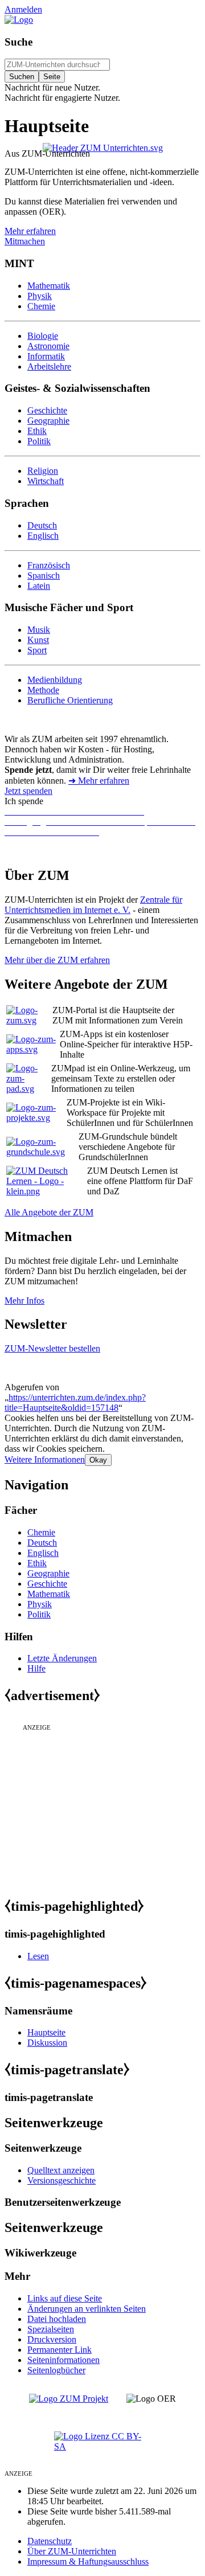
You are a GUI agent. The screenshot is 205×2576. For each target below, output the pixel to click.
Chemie (41, 306)
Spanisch (44, 576)
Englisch (43, 536)
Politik (39, 441)
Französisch (49, 565)
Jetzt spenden (28, 791)
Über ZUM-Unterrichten (72, 2551)
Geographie (48, 421)
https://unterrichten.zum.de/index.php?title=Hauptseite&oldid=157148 (75, 1402)
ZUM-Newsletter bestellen (52, 1348)
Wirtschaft (46, 481)
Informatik (46, 356)
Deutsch (42, 525)
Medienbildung (55, 680)
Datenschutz (50, 2541)
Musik (39, 630)
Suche (19, 42)
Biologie (43, 336)
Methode (43, 690)
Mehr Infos (24, 1301)
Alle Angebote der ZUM (49, 1212)
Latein (39, 586)
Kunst (38, 640)
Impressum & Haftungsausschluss (88, 2561)
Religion (43, 471)
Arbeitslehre (49, 366)
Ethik (37, 431)
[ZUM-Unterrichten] (103, 148)
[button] (45, 1459)
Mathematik (49, 286)
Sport (37, 650)
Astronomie (48, 346)
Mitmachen (25, 241)
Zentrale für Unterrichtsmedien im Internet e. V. (93, 905)
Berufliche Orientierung (70, 700)
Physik (40, 296)
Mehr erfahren (30, 231)
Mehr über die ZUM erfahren (57, 960)
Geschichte (47, 410)
